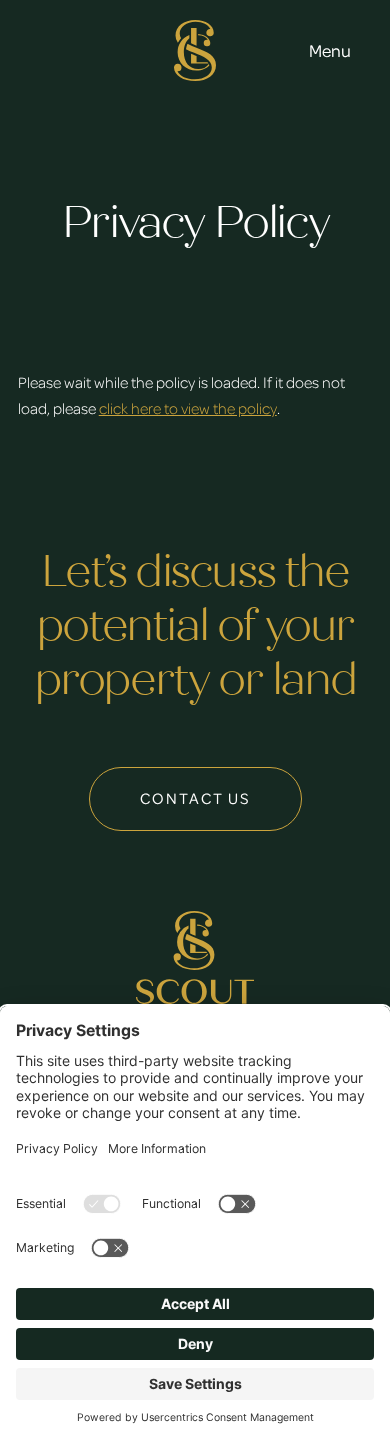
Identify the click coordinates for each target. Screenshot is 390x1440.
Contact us (195, 798)
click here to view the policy (188, 408)
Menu (330, 50)
